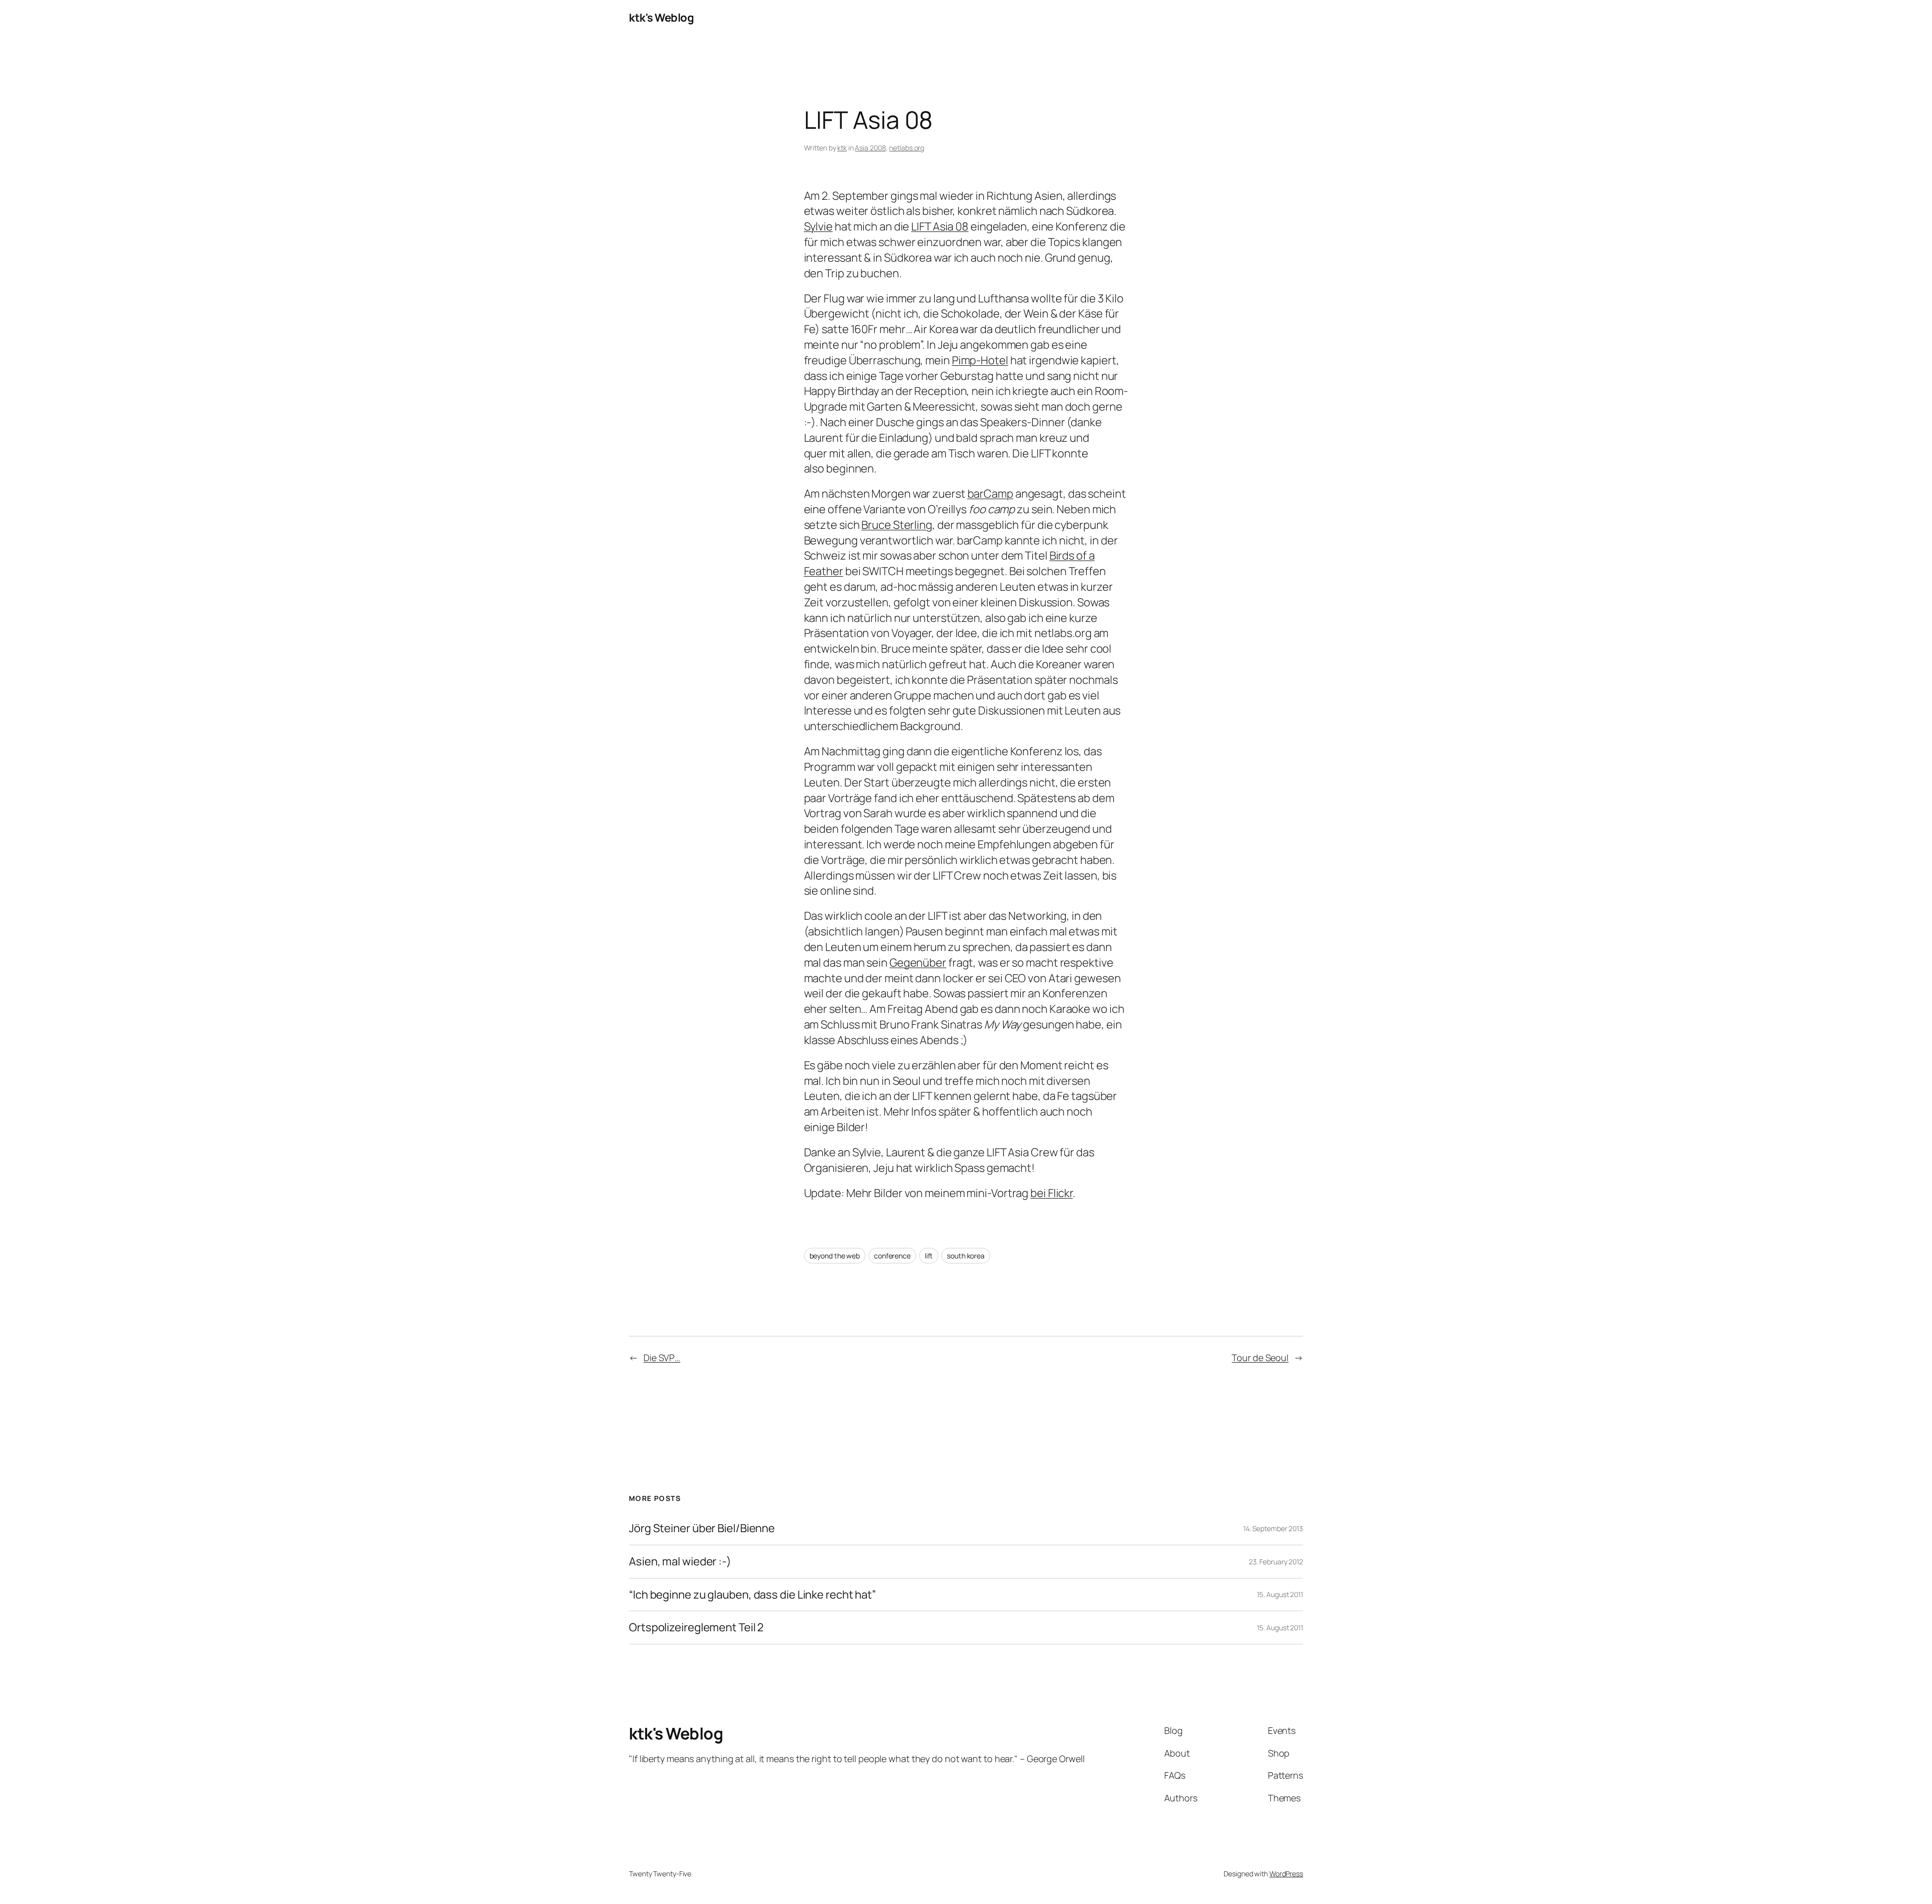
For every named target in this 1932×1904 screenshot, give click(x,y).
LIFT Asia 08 (940, 226)
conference (892, 1256)
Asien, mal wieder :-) (680, 1562)
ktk (842, 148)
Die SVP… (662, 1358)
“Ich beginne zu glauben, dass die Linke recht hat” (752, 1595)
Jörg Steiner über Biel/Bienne (702, 1528)
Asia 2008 (870, 148)
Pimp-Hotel (980, 360)
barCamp (990, 494)
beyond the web (835, 1256)
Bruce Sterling (897, 525)
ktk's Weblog (661, 18)
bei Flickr (1052, 1193)
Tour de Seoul (1260, 1358)
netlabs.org (907, 148)
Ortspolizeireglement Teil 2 (696, 1628)
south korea (966, 1256)
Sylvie (818, 226)
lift (929, 1256)
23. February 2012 (1276, 1562)
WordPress (1286, 1874)
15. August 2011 (1280, 1594)
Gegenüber (918, 963)
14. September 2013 (1273, 1528)
